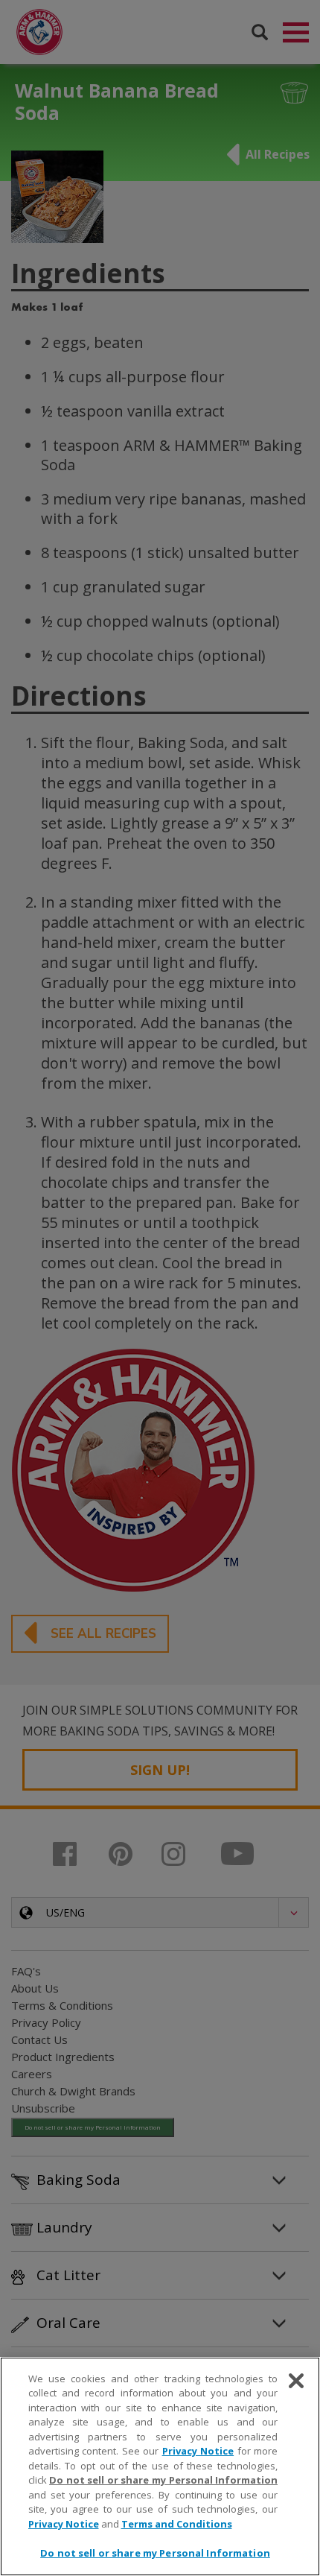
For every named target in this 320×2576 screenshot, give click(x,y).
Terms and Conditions (177, 2524)
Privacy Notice (198, 2451)
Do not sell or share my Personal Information (155, 2553)
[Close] (296, 2381)
